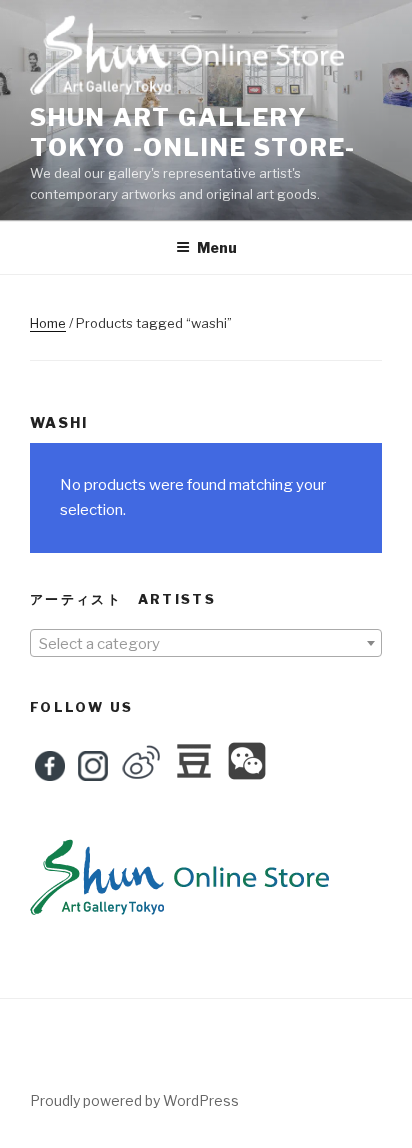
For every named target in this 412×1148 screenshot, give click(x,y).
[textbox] (206, 644)
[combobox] (206, 643)
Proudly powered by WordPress (134, 1100)
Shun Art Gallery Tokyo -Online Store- (193, 132)
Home (48, 323)
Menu (217, 247)
